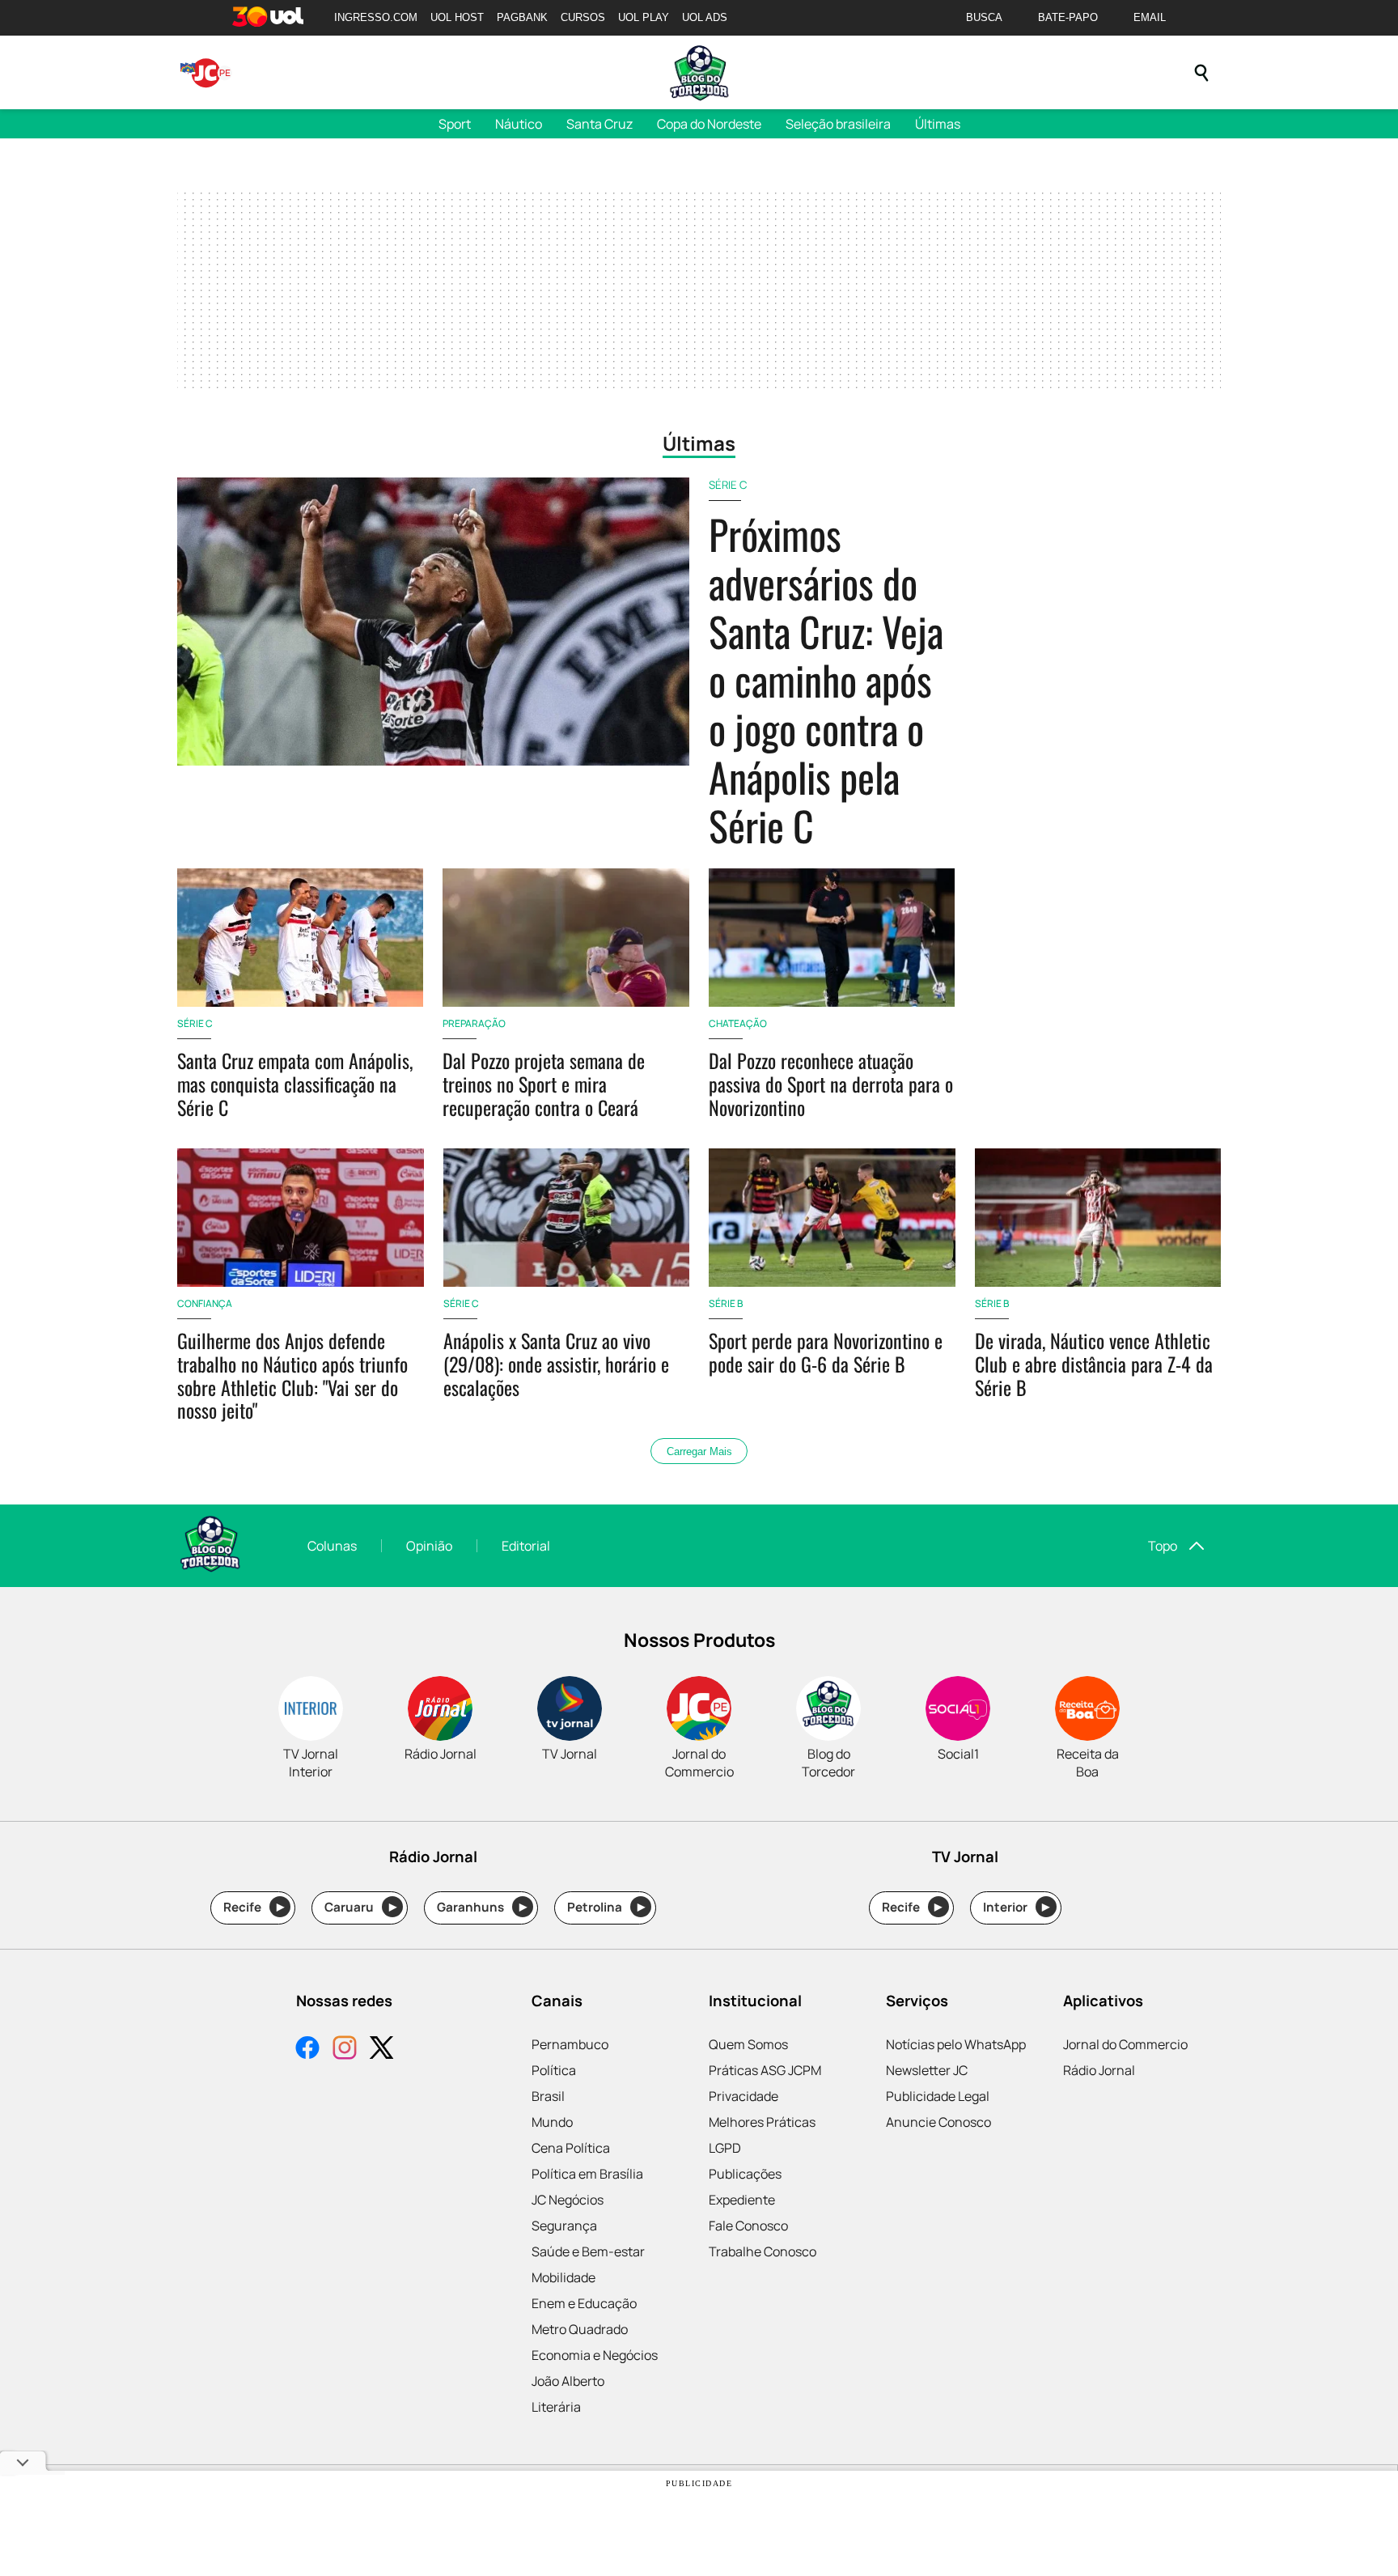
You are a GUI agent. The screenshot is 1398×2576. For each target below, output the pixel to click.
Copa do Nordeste (709, 124)
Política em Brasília (587, 2174)
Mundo (552, 2122)
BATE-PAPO (1068, 17)
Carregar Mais (699, 1451)
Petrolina (606, 1907)
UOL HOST (457, 17)
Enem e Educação (584, 2303)
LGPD (725, 2148)
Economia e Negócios (595, 2355)
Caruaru (360, 1907)
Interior (1017, 1907)
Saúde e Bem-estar (588, 2251)
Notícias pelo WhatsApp (956, 2044)
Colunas (332, 1546)
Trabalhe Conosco (763, 2251)
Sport (455, 124)
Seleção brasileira (838, 124)
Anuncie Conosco (938, 2122)
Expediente (742, 2200)
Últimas (938, 124)
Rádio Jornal (1099, 2070)
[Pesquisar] (1201, 73)
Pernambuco (570, 2044)
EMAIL (1150, 17)
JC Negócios (568, 2200)
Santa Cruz (599, 124)
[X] (382, 2050)
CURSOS (583, 17)
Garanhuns (482, 1907)
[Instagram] (345, 2050)
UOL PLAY (644, 17)
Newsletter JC (927, 2070)
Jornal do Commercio (1125, 2044)
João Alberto (568, 2381)
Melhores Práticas (762, 2122)
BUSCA (984, 17)
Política (554, 2070)
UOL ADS (705, 17)
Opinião (429, 1546)
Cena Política (571, 2148)
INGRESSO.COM (376, 17)
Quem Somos (748, 2044)
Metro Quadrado (580, 2329)
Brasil (548, 2096)
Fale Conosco (748, 2226)
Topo (1163, 1546)
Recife (254, 1907)
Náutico (519, 124)
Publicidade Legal (938, 2096)
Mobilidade (563, 2277)
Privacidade (743, 2096)
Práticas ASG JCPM (765, 2070)
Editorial (526, 1546)
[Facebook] (307, 2050)
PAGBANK (522, 17)
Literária (556, 2407)
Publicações (745, 2174)
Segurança (564, 2226)
